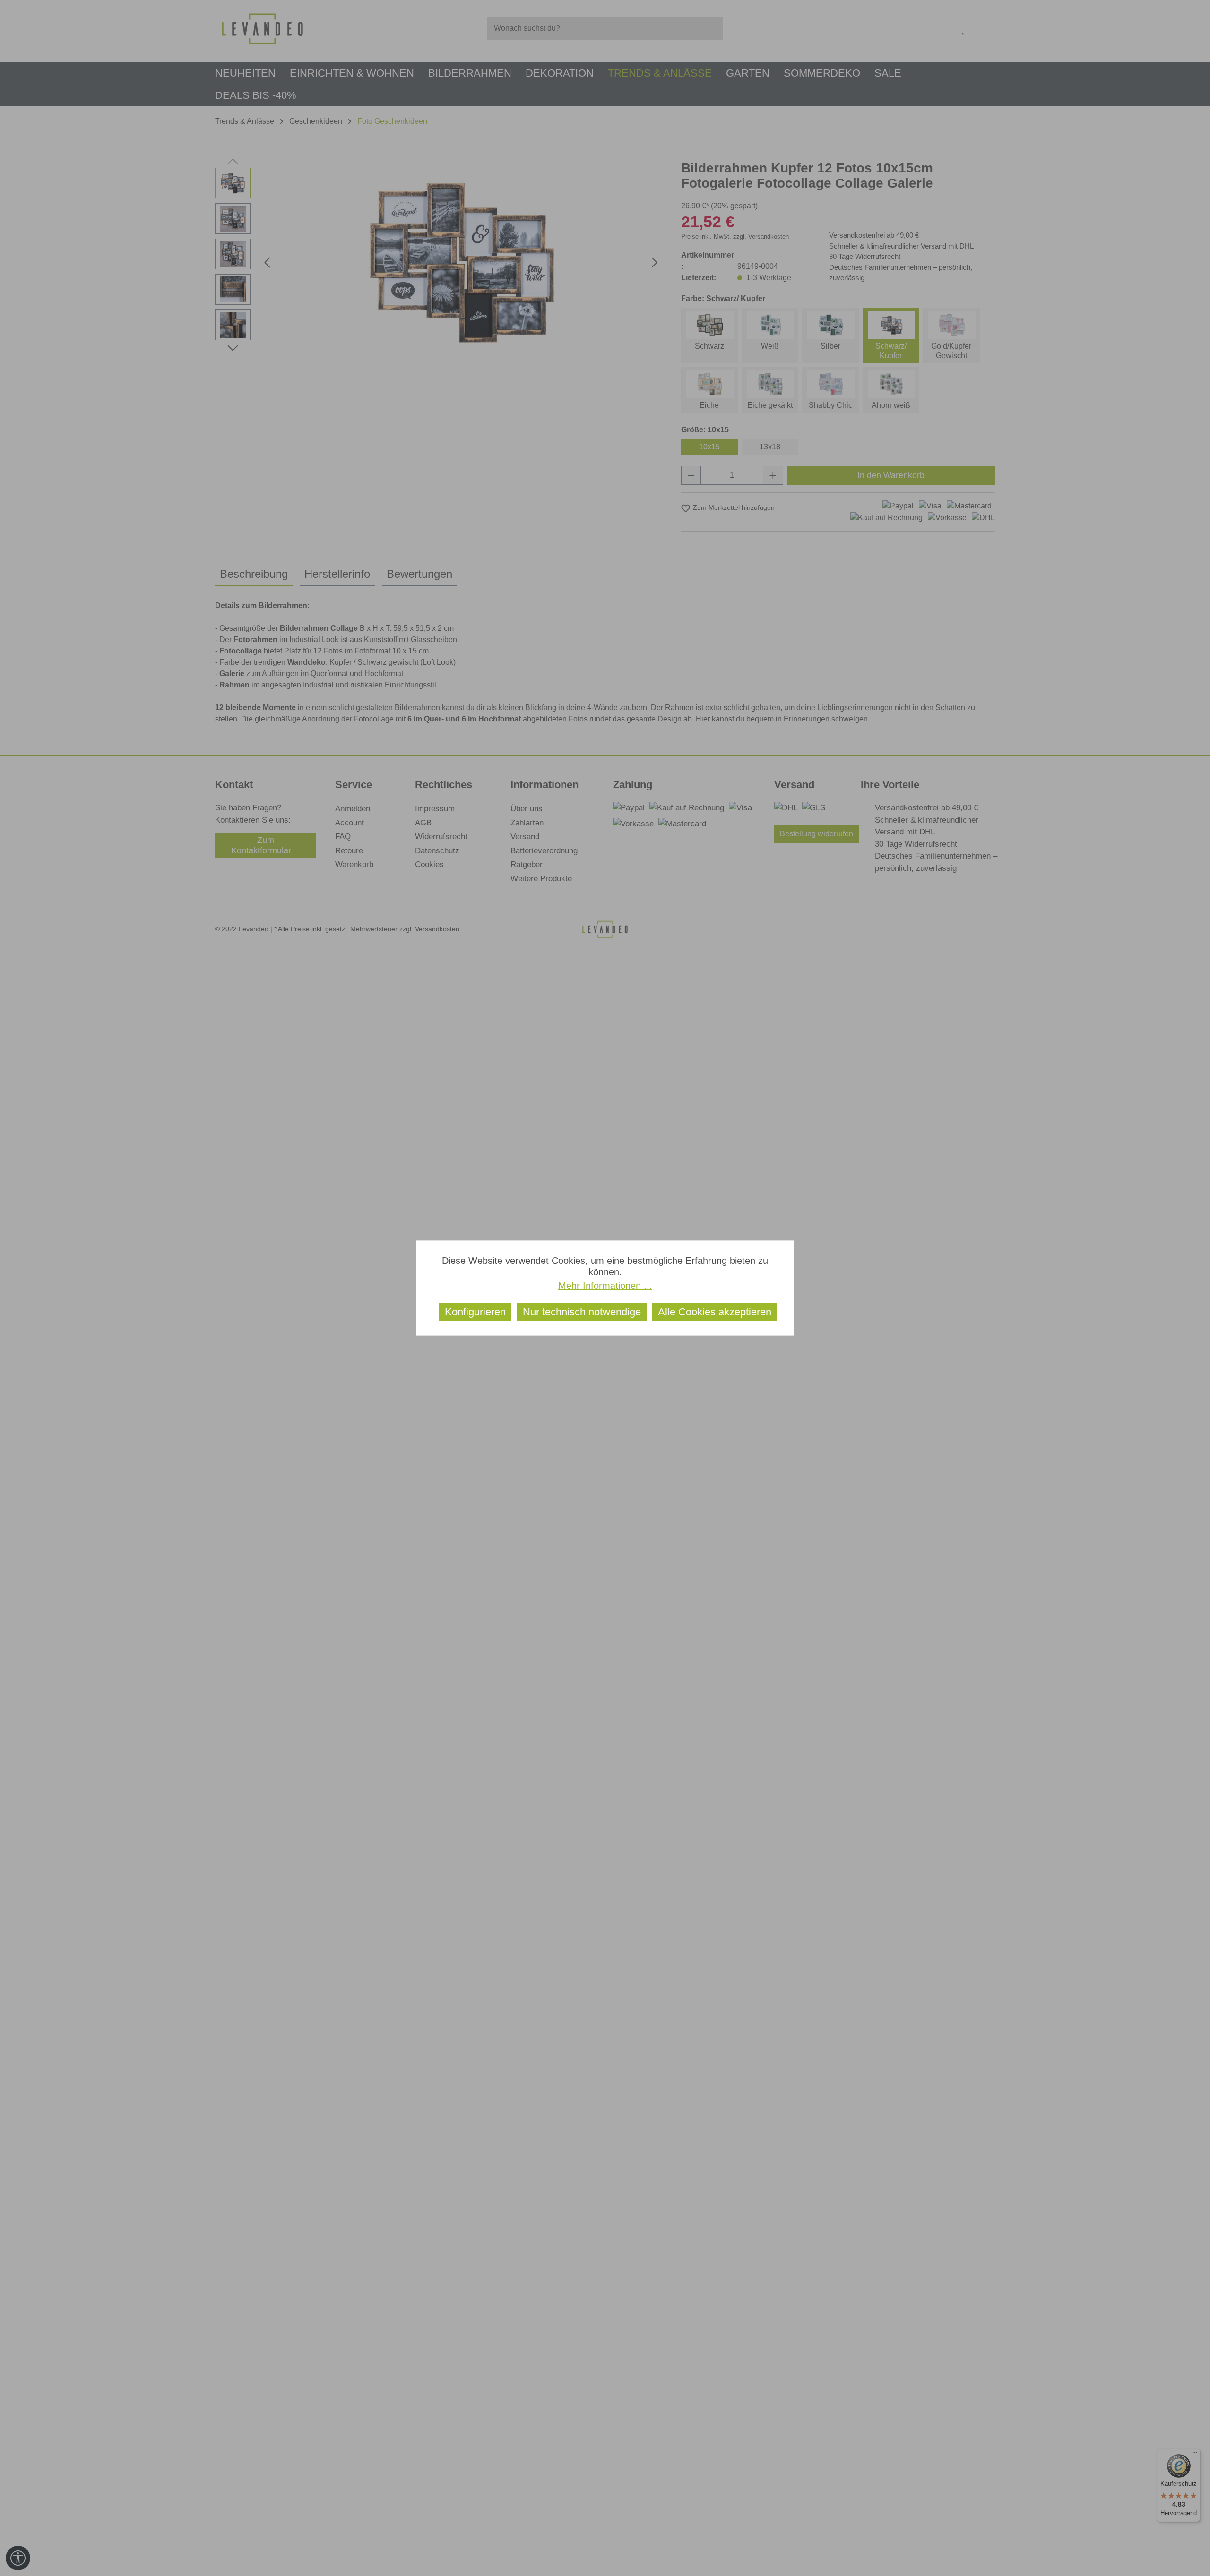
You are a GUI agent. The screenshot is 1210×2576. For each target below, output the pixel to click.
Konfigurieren (475, 1312)
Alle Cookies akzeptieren (715, 1312)
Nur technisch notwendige (582, 1312)
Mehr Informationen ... (605, 1286)
